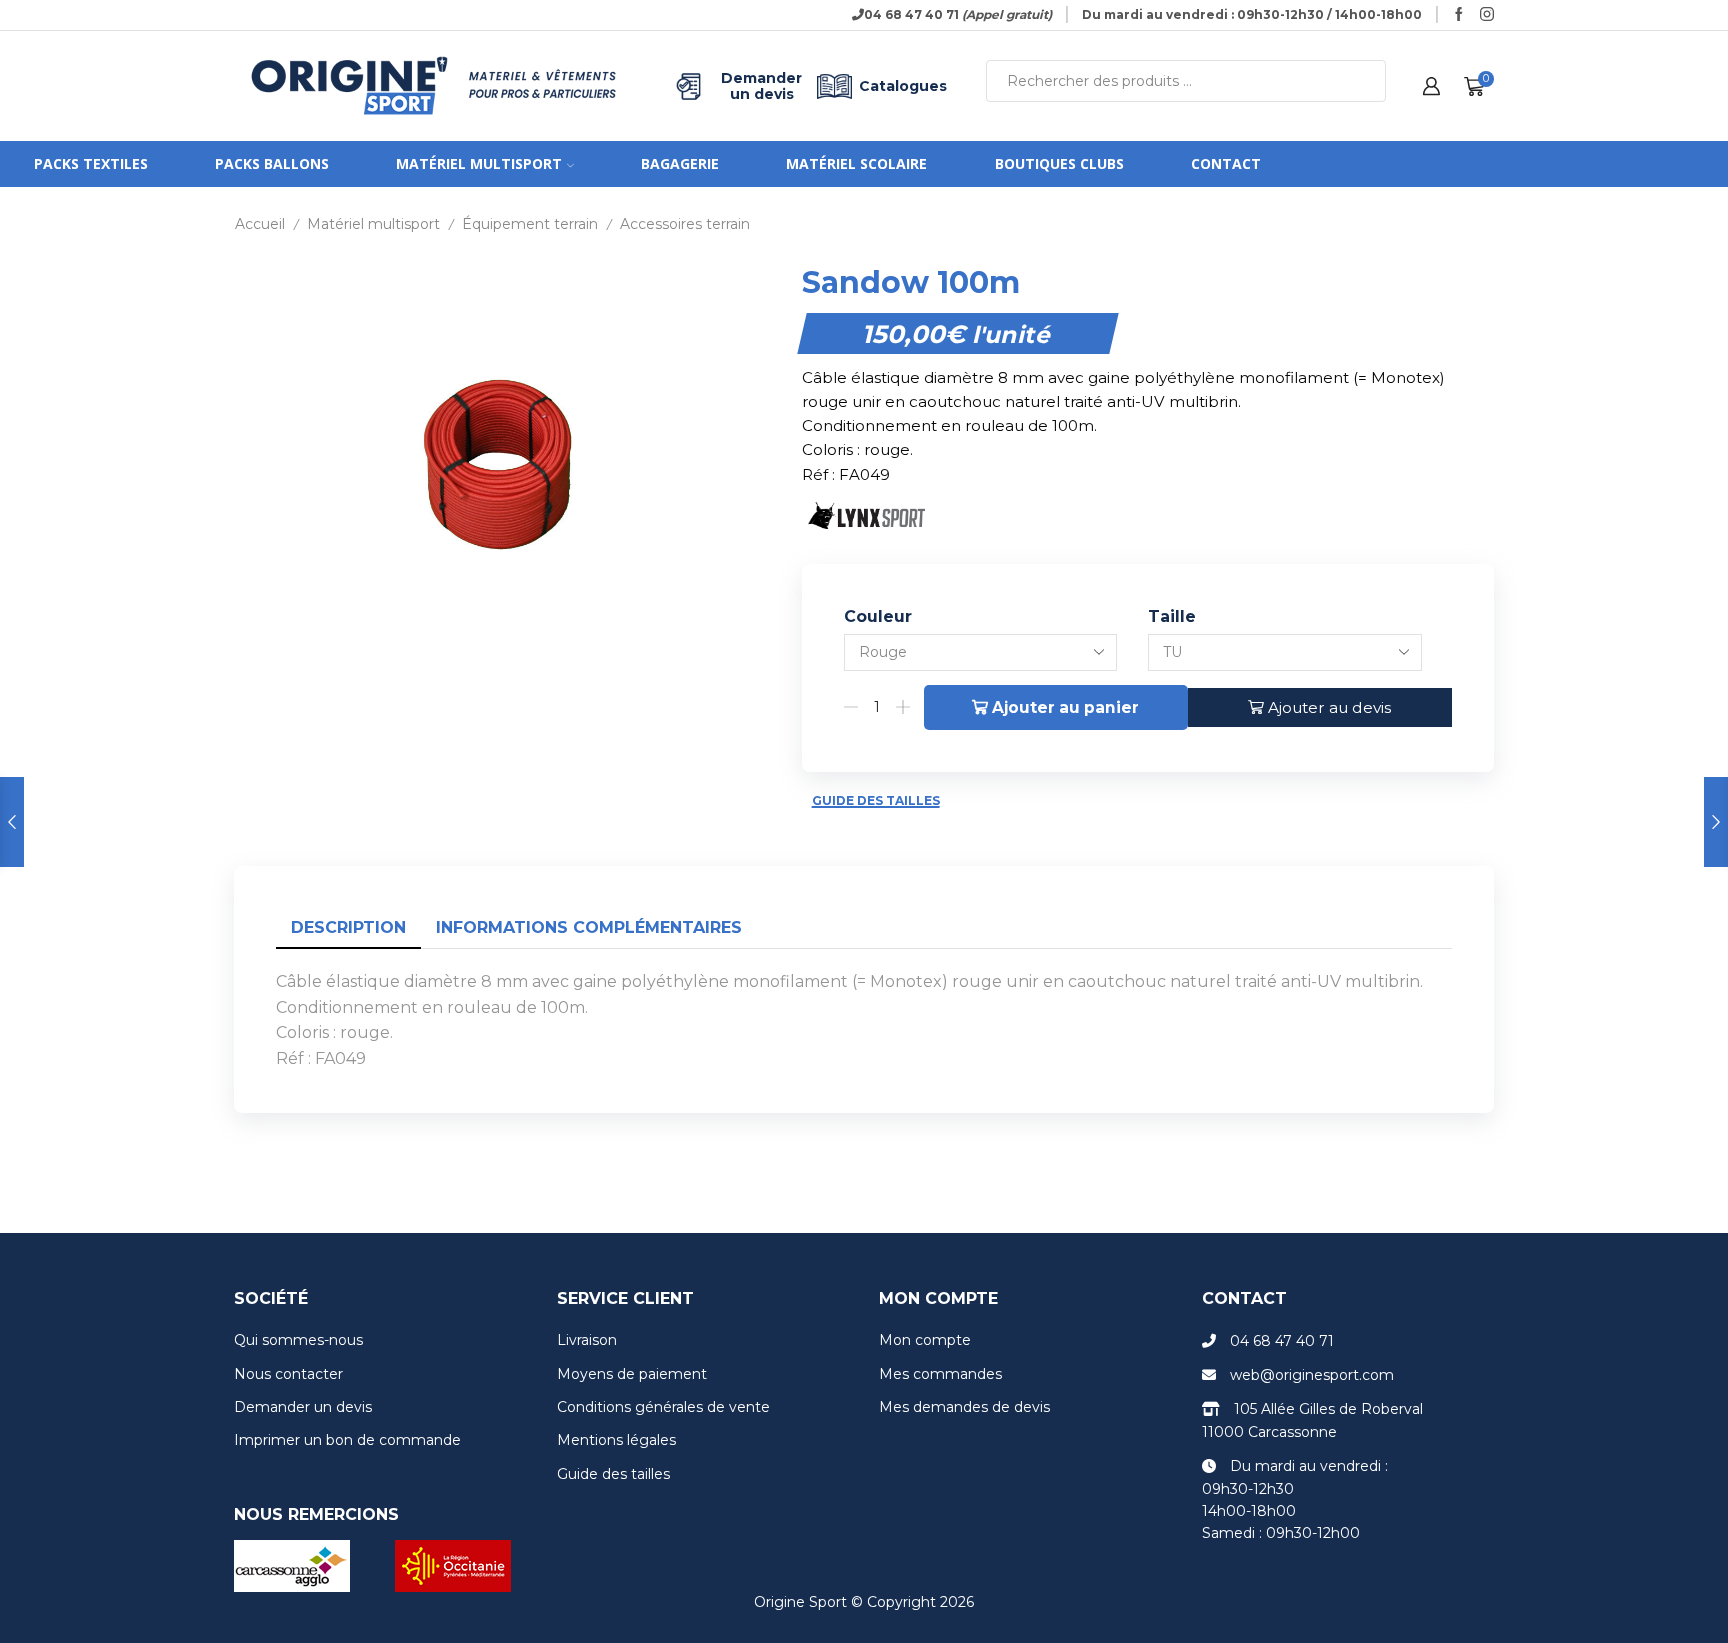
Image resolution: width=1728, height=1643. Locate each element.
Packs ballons (272, 163)
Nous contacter (288, 1374)
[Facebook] (1459, 15)
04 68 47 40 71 (1282, 1341)
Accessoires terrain (685, 224)
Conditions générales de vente (663, 1407)
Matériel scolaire (856, 163)
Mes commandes (940, 1374)
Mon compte (925, 1340)
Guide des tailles (876, 800)
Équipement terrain (530, 224)
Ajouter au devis (1329, 707)
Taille (1172, 616)
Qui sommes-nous (298, 1340)
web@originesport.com (1312, 1375)
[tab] (348, 928)
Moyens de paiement (632, 1374)
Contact (1226, 163)
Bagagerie (680, 163)
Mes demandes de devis (964, 1407)
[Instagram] (1487, 15)
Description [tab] (348, 927)
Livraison (587, 1340)
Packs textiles (91, 163)
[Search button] (1365, 81)
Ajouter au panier (1065, 707)
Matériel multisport (479, 163)
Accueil (260, 224)
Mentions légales (616, 1440)
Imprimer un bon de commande (347, 1440)
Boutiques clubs (1059, 163)
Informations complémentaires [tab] (589, 927)
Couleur (878, 616)
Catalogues (903, 86)
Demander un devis (761, 86)
